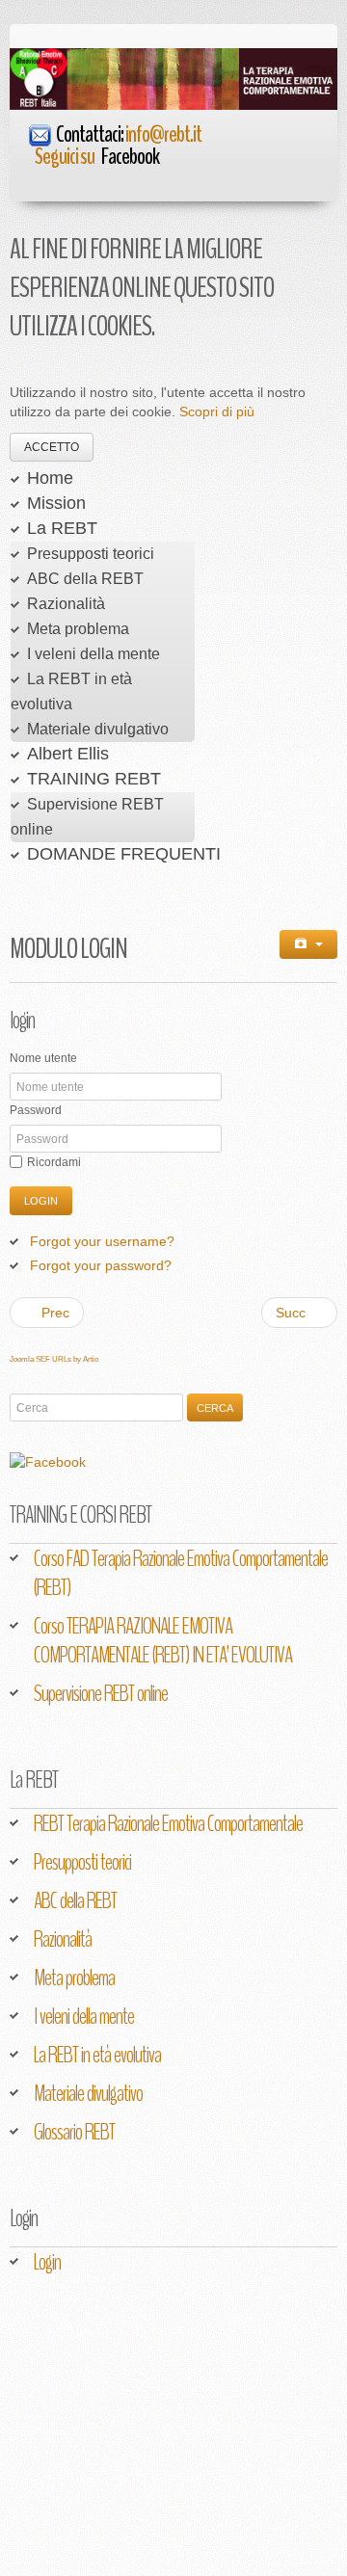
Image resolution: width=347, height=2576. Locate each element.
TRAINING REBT (94, 779)
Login (41, 1201)
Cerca (215, 1408)
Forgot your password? (101, 1265)
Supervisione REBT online (101, 1693)
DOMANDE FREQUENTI (124, 854)
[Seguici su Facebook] (19, 156)
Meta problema (78, 629)
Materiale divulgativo (98, 729)
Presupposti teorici (91, 554)
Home (50, 478)
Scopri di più (217, 412)
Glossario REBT (74, 2132)
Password (36, 1110)
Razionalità (66, 604)
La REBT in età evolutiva (97, 2055)
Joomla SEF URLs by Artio (54, 1359)
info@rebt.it (163, 134)
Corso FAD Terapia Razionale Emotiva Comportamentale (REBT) (181, 1573)
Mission (56, 503)
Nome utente (43, 1058)
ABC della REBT (85, 579)
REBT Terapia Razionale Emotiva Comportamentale (168, 1823)
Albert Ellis (68, 754)
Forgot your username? (102, 1241)
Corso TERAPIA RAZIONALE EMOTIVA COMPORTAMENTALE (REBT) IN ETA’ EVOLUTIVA (163, 1640)
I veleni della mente (93, 654)
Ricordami (54, 1162)
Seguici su (97, 156)
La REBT (62, 528)
